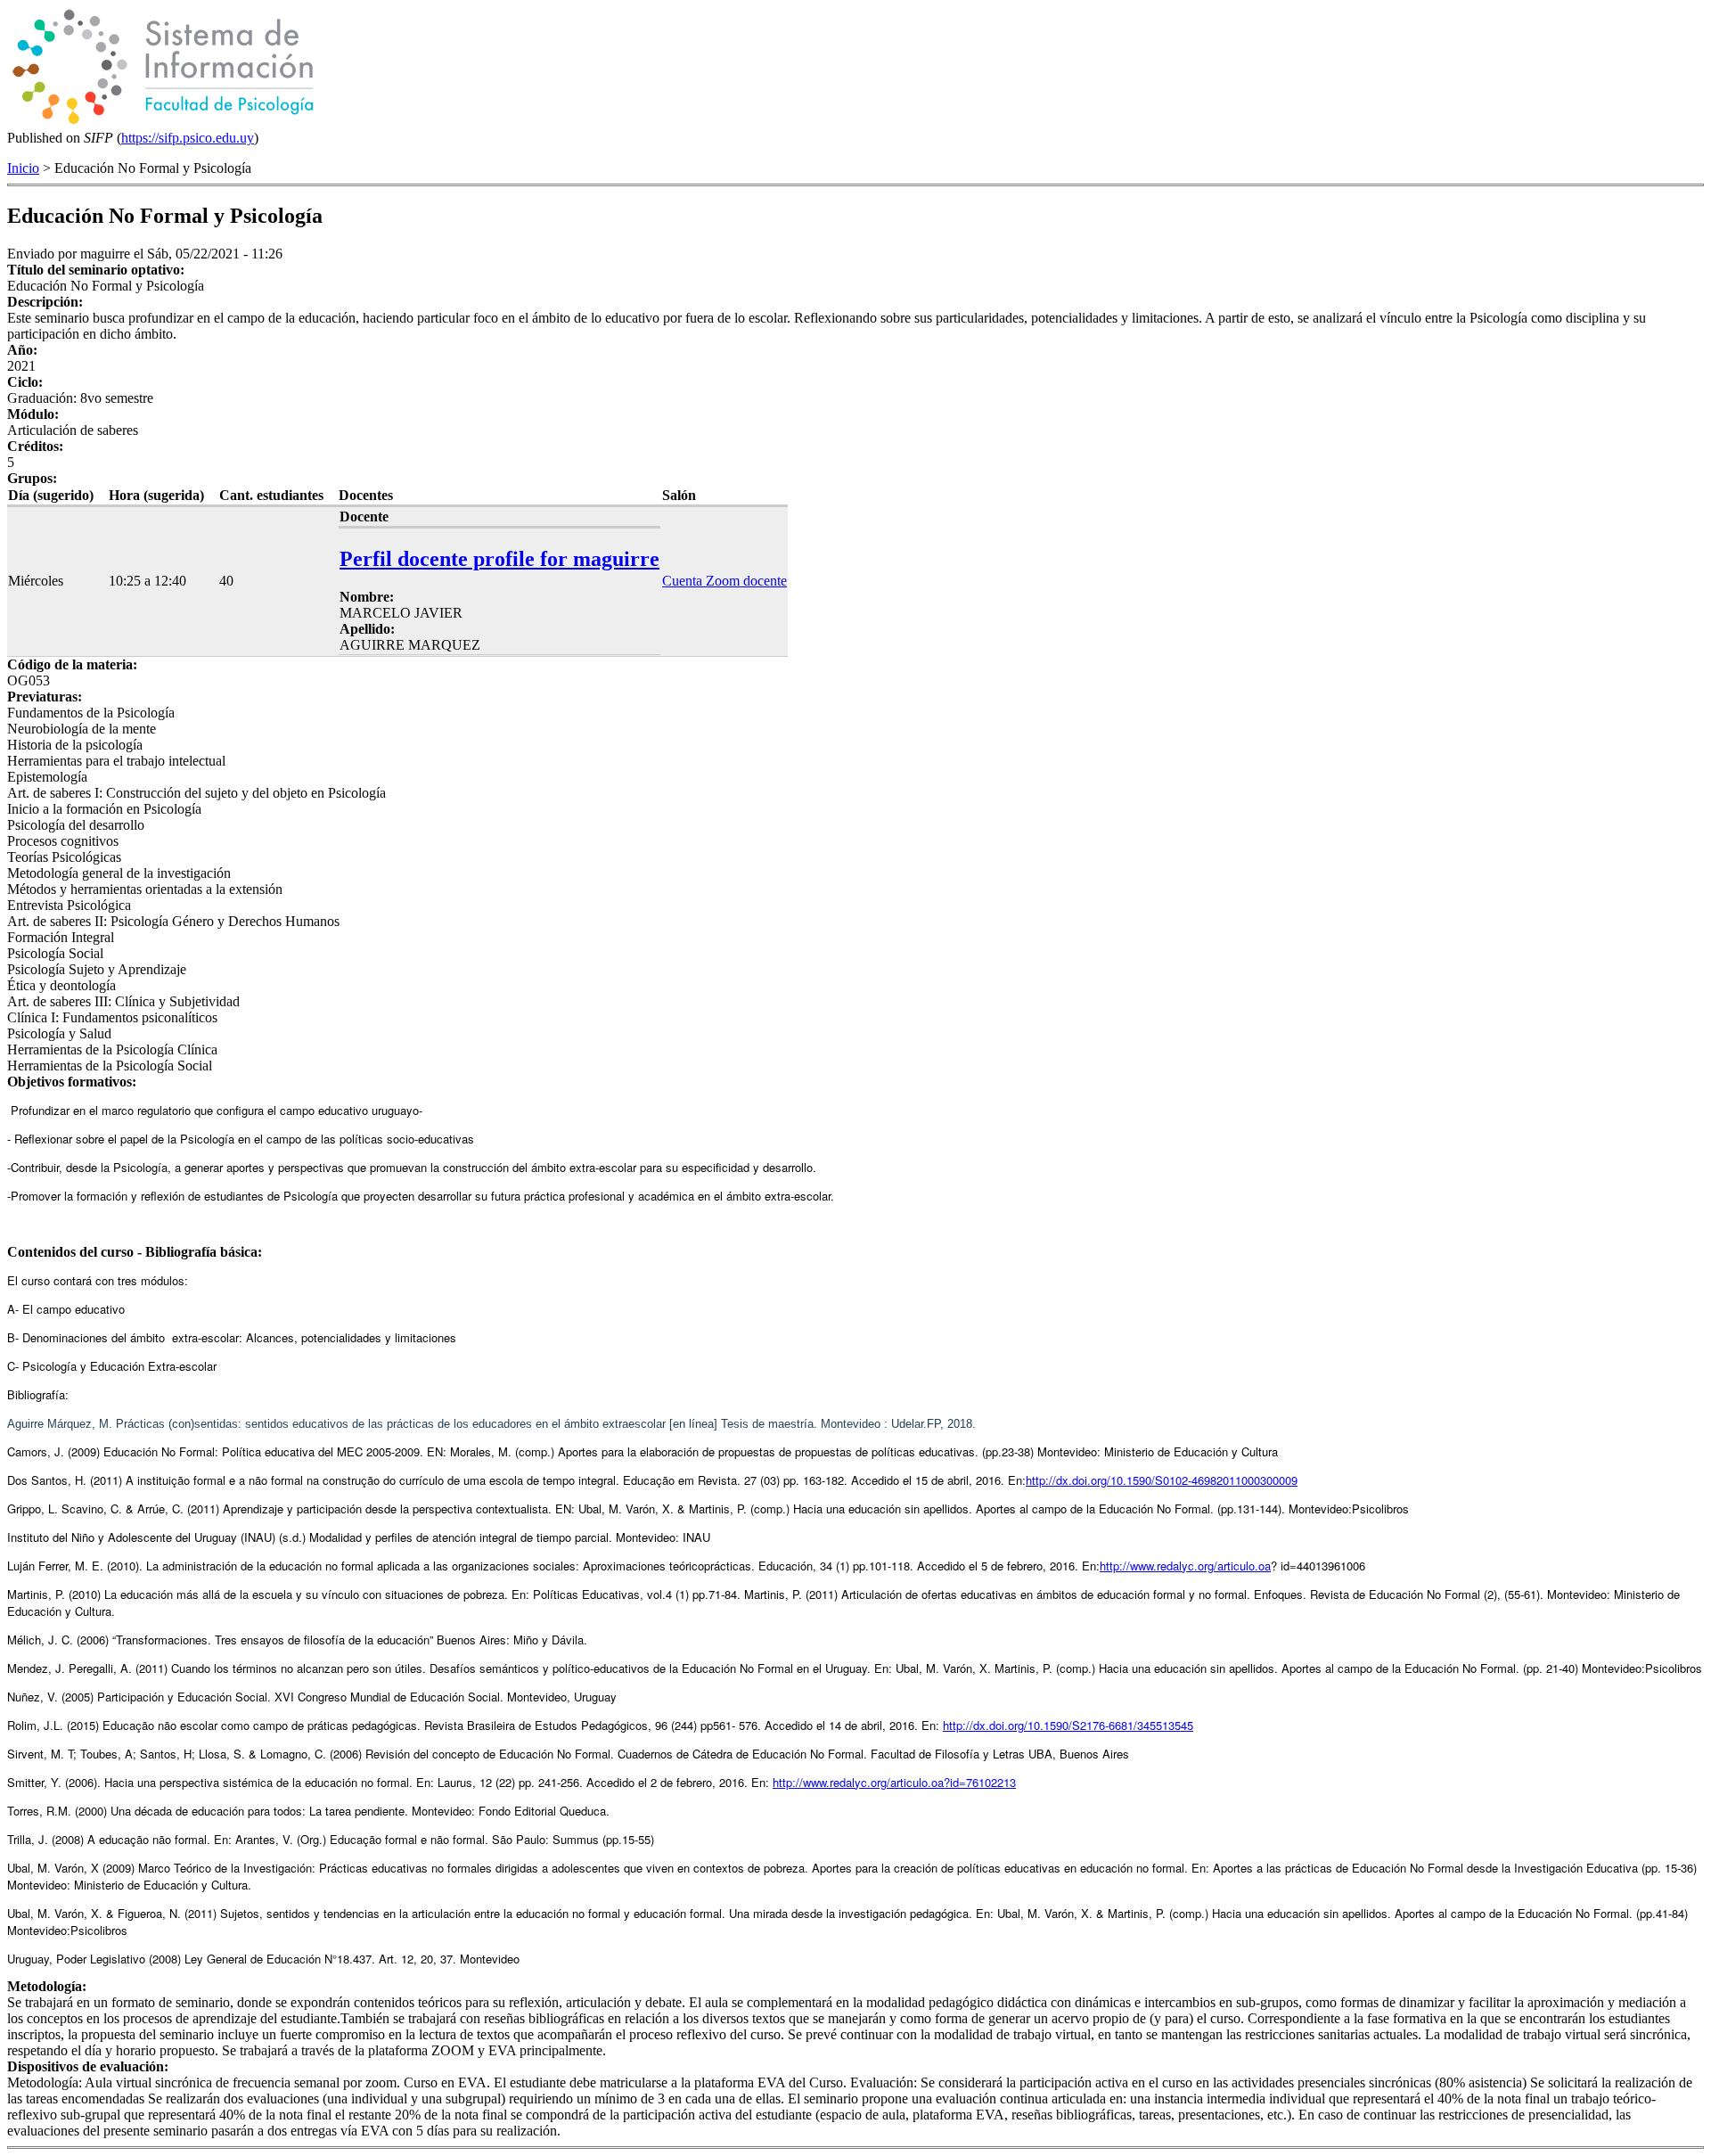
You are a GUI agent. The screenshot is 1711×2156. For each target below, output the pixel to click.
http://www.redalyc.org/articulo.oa (1185, 1566)
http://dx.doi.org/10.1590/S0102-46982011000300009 (1162, 1480)
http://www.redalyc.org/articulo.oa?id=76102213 (894, 1782)
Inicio (23, 168)
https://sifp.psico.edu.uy (188, 138)
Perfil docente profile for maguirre (499, 559)
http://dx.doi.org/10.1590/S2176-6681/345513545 (1068, 1725)
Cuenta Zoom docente (725, 581)
